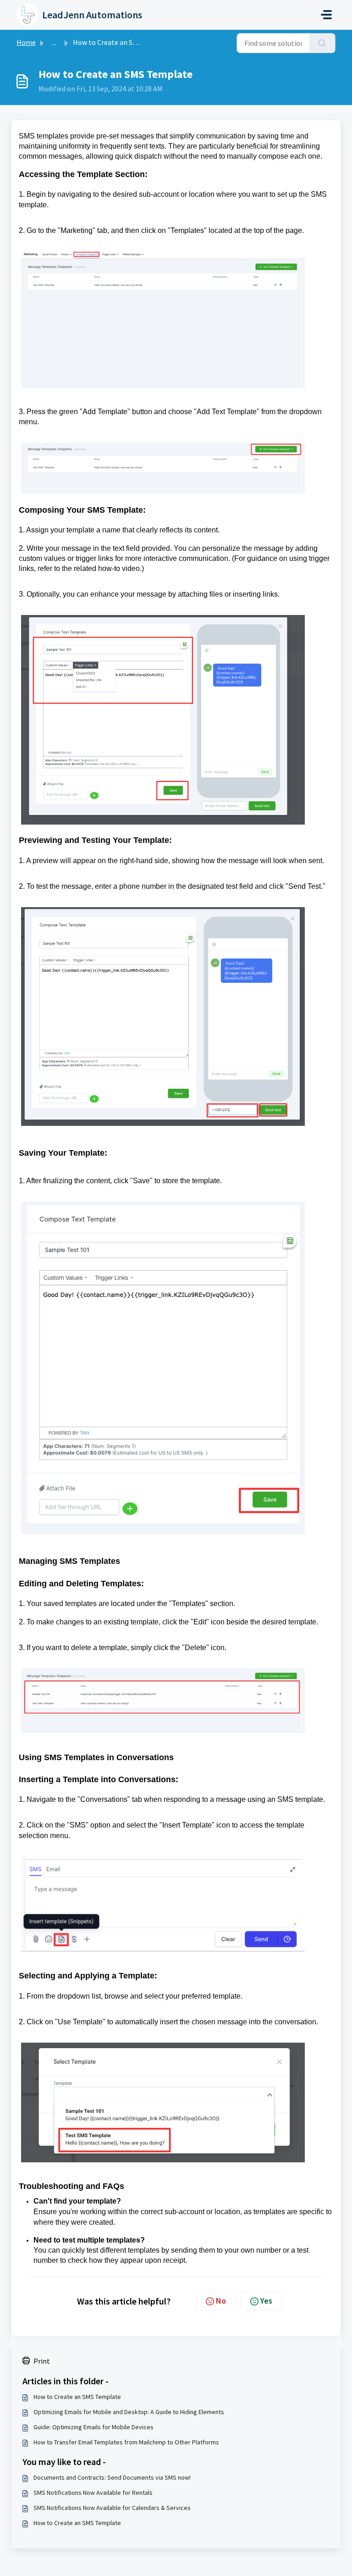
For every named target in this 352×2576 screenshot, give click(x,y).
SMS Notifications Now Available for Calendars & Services (112, 2508)
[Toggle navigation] (326, 15)
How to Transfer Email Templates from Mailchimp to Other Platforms (126, 2442)
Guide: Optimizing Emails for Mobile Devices (93, 2427)
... (54, 42)
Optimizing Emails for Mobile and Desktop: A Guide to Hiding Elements (129, 2412)
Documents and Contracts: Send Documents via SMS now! (112, 2477)
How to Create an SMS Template (77, 2397)
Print (42, 2361)
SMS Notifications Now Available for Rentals (93, 2493)
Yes (266, 2301)
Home (26, 42)
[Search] (322, 43)
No (221, 2301)
